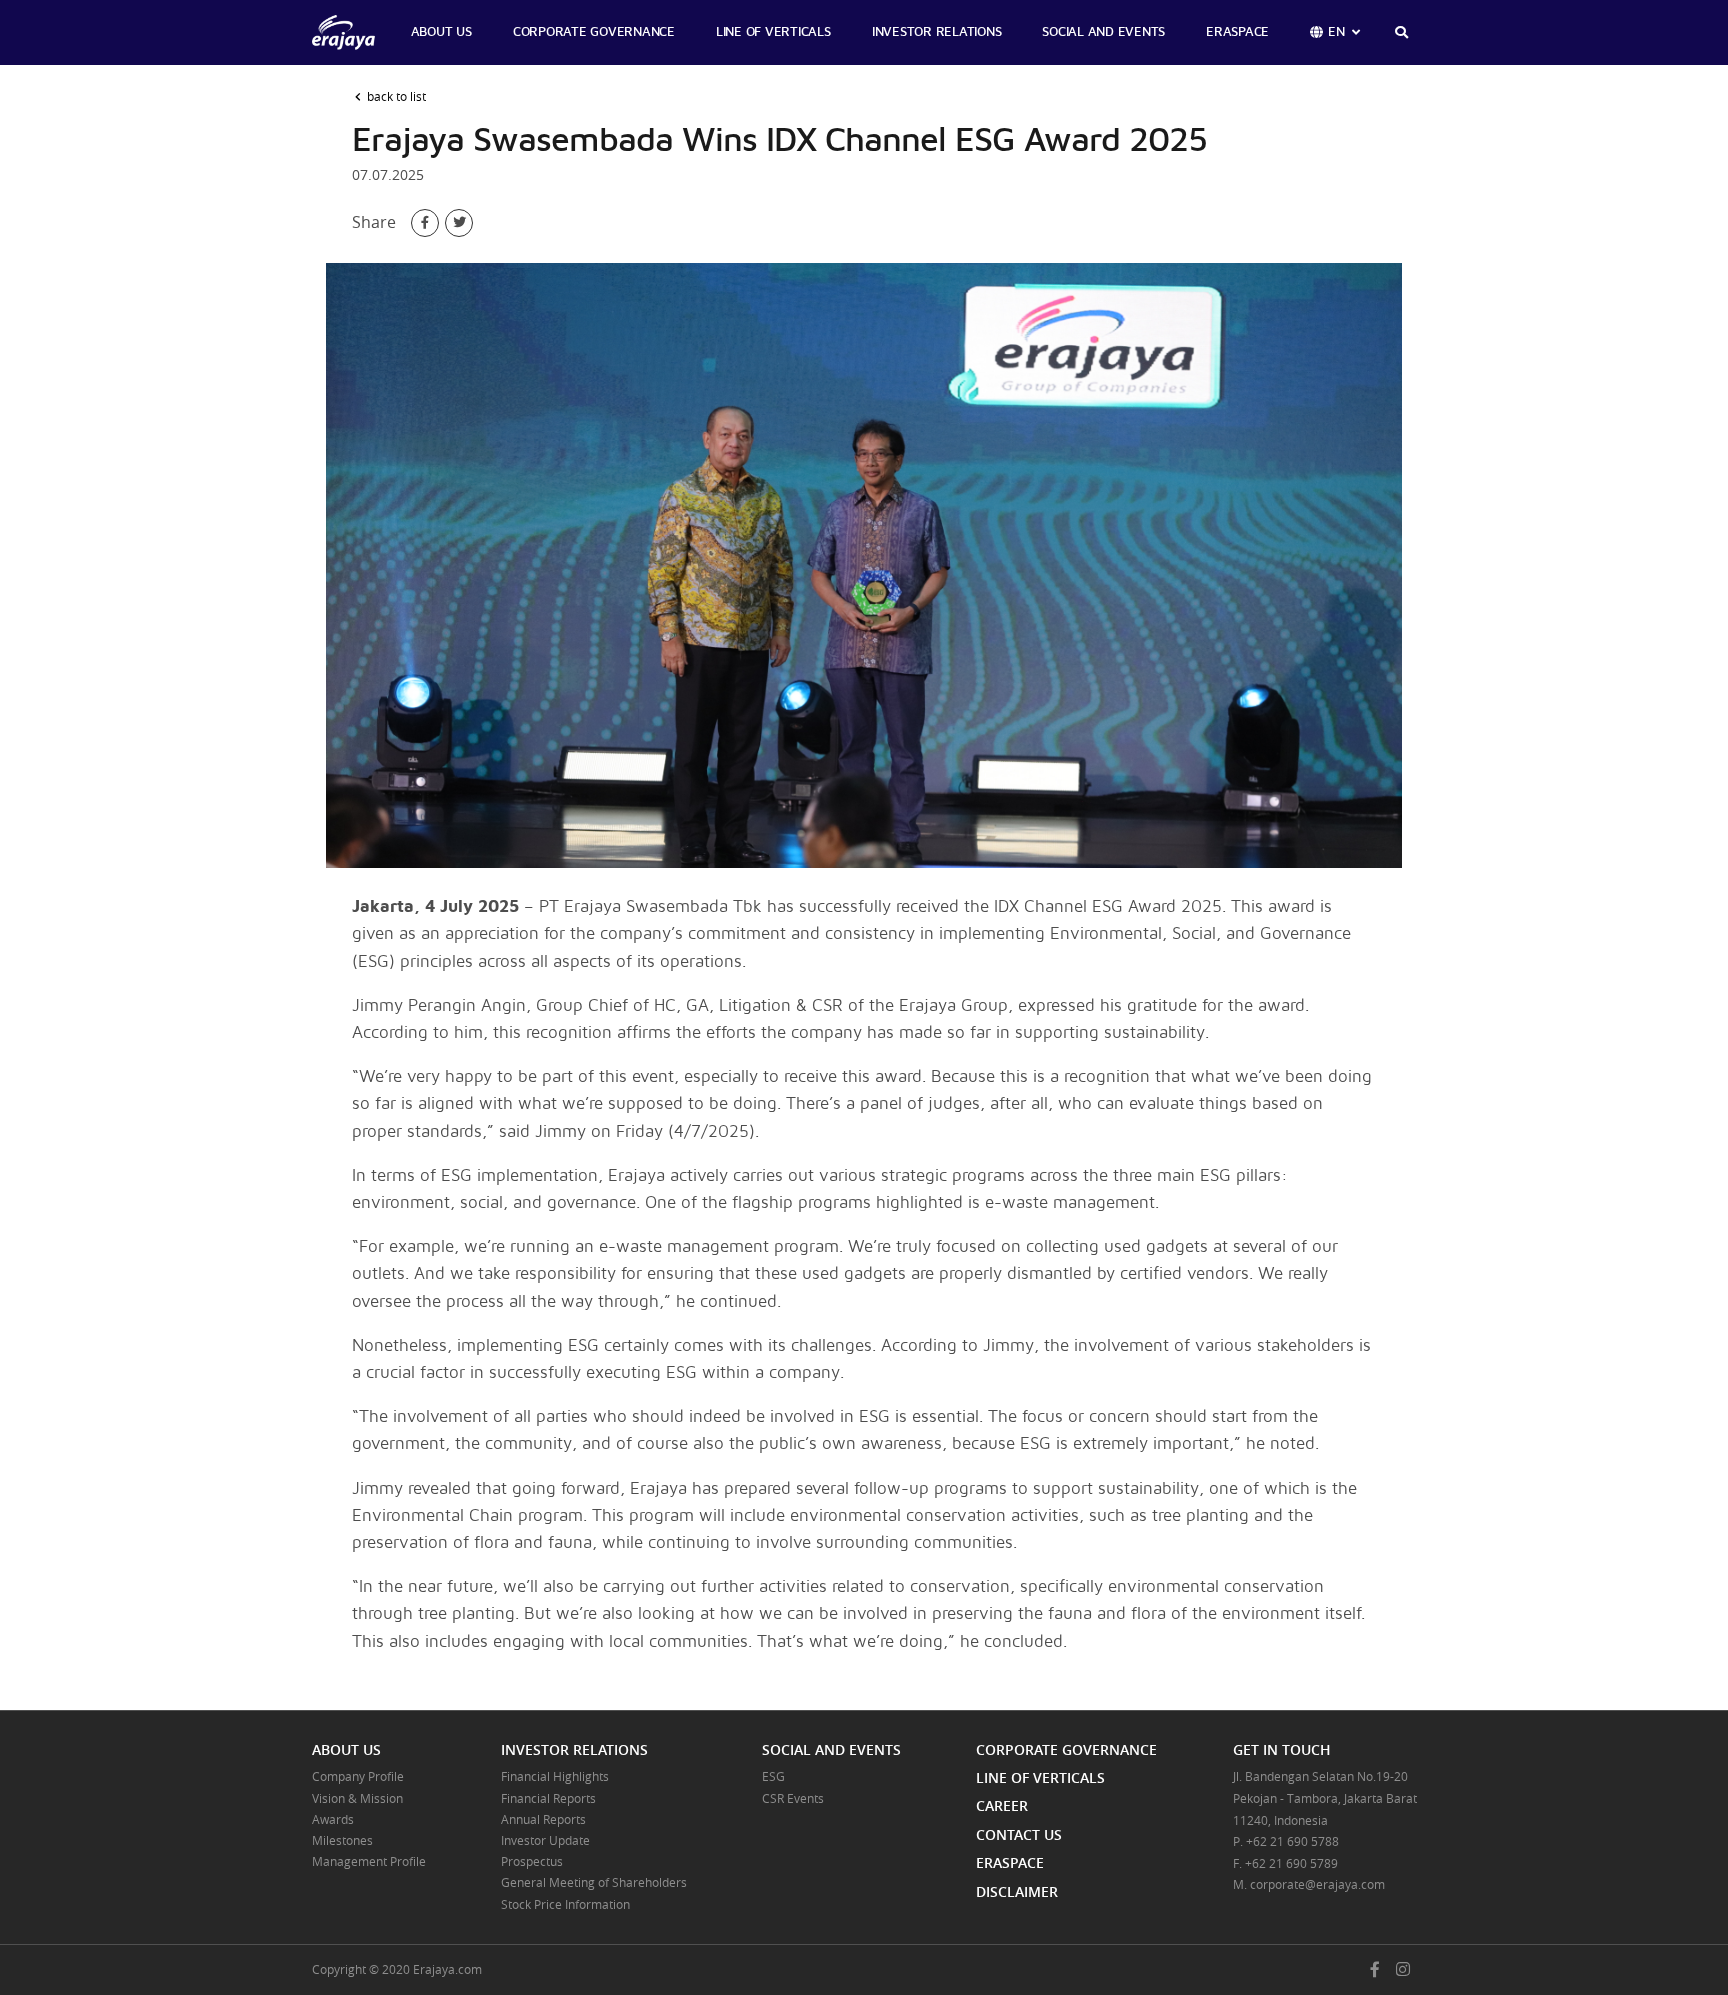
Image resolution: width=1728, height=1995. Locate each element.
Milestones (342, 1840)
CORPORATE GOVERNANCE (594, 32)
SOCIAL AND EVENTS (1103, 32)
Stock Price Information (565, 1904)
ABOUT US (441, 32)
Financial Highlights (555, 1776)
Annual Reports (543, 1819)
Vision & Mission (357, 1798)
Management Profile (369, 1861)
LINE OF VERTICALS (773, 32)
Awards (333, 1819)
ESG (773, 1776)
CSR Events (793, 1798)
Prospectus (532, 1861)
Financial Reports (548, 1798)
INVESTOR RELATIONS (937, 32)
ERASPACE (1237, 32)
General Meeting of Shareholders (594, 1882)
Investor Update (545, 1840)
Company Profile (358, 1776)
